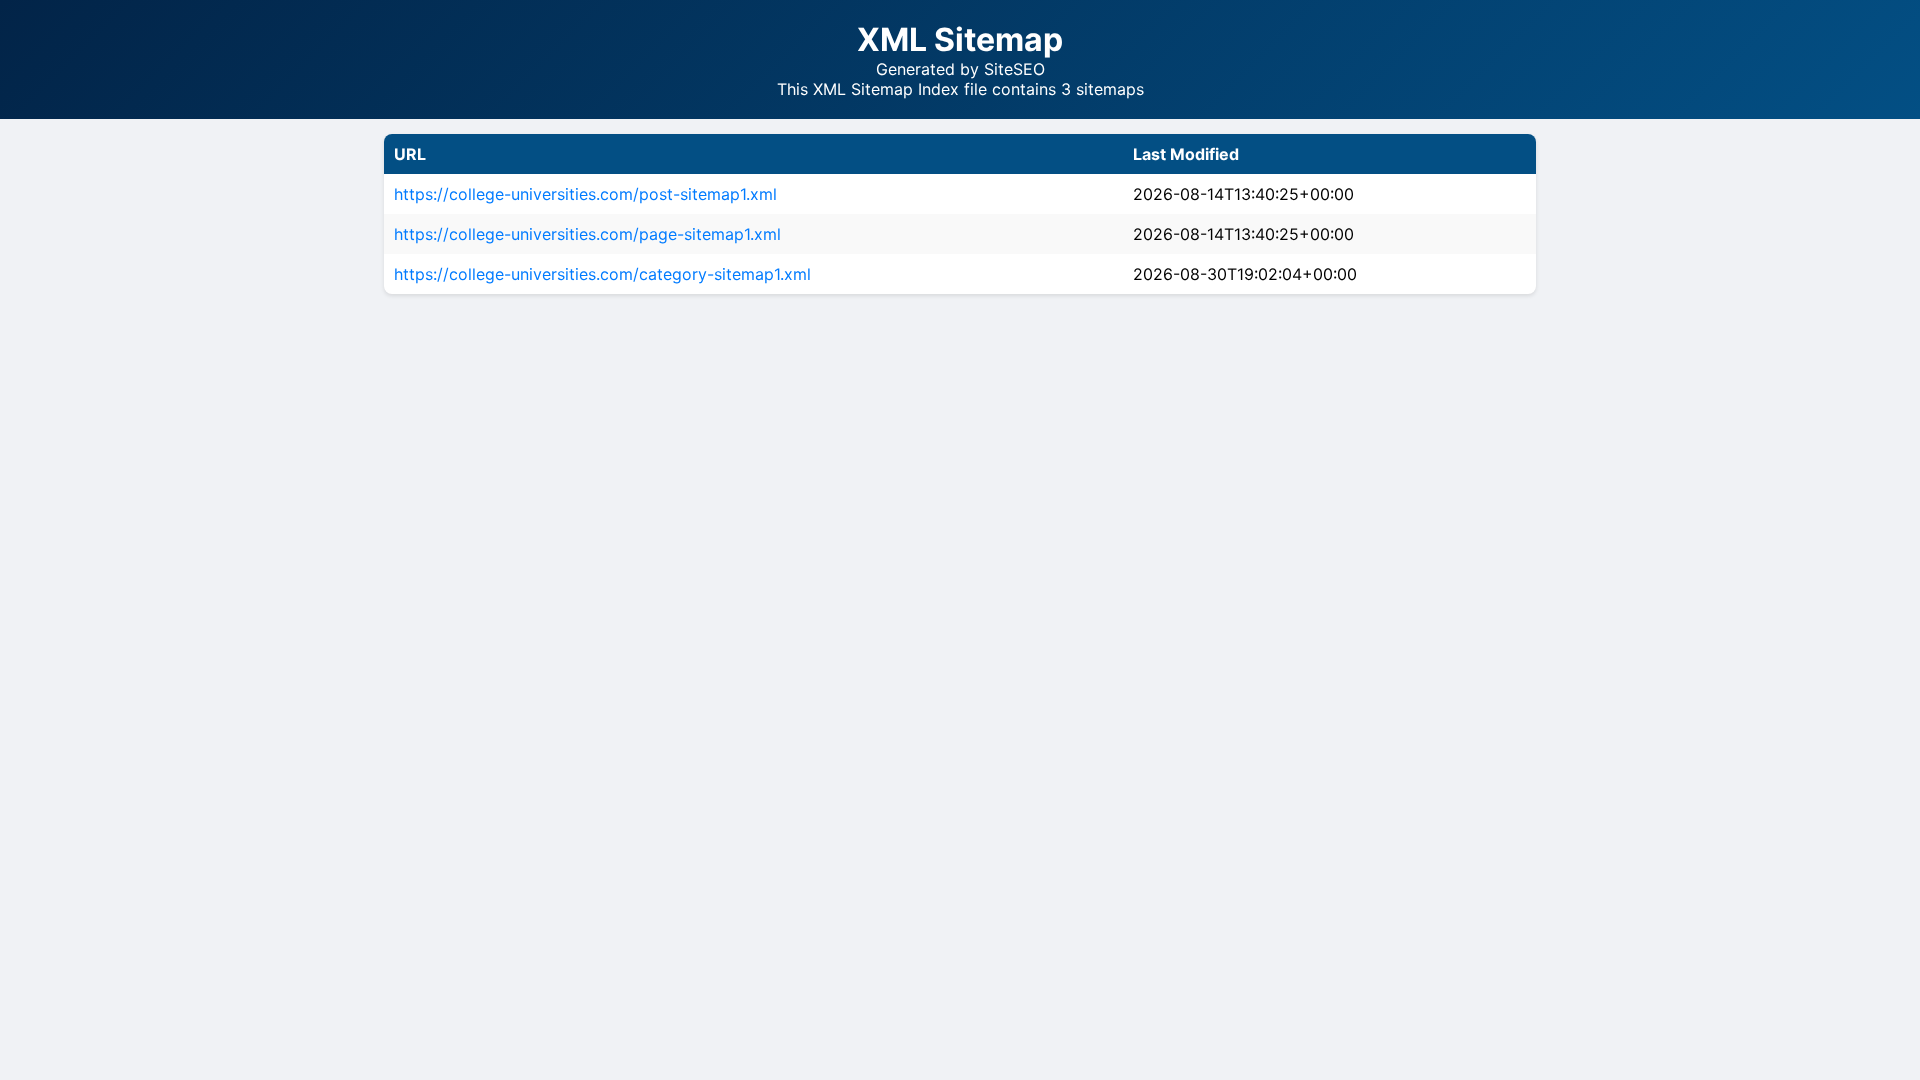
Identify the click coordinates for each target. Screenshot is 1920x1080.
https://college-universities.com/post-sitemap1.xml (585, 194)
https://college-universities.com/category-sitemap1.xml (602, 274)
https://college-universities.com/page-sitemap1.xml (587, 234)
